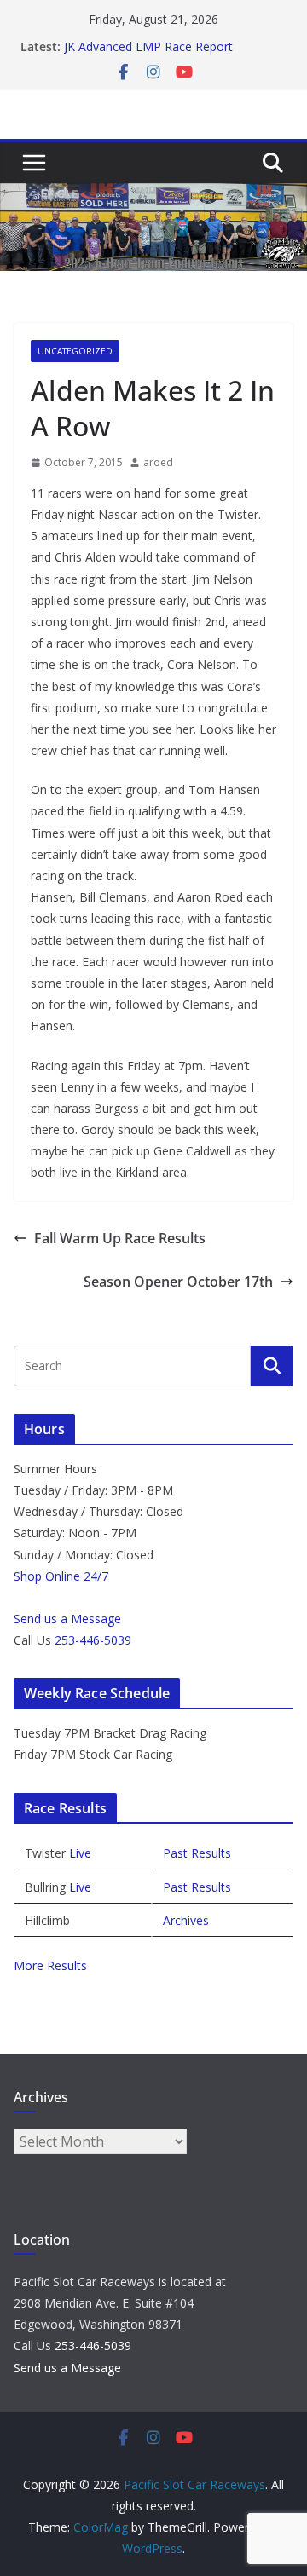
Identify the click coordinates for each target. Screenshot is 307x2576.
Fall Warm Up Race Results (120, 1238)
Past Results (197, 1853)
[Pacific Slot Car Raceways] (153, 195)
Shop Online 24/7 (61, 1576)
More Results (50, 1965)
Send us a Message (67, 1619)
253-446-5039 (93, 1640)
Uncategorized (75, 351)
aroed (158, 462)
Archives (186, 1920)
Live (80, 1853)
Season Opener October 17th (178, 1282)
